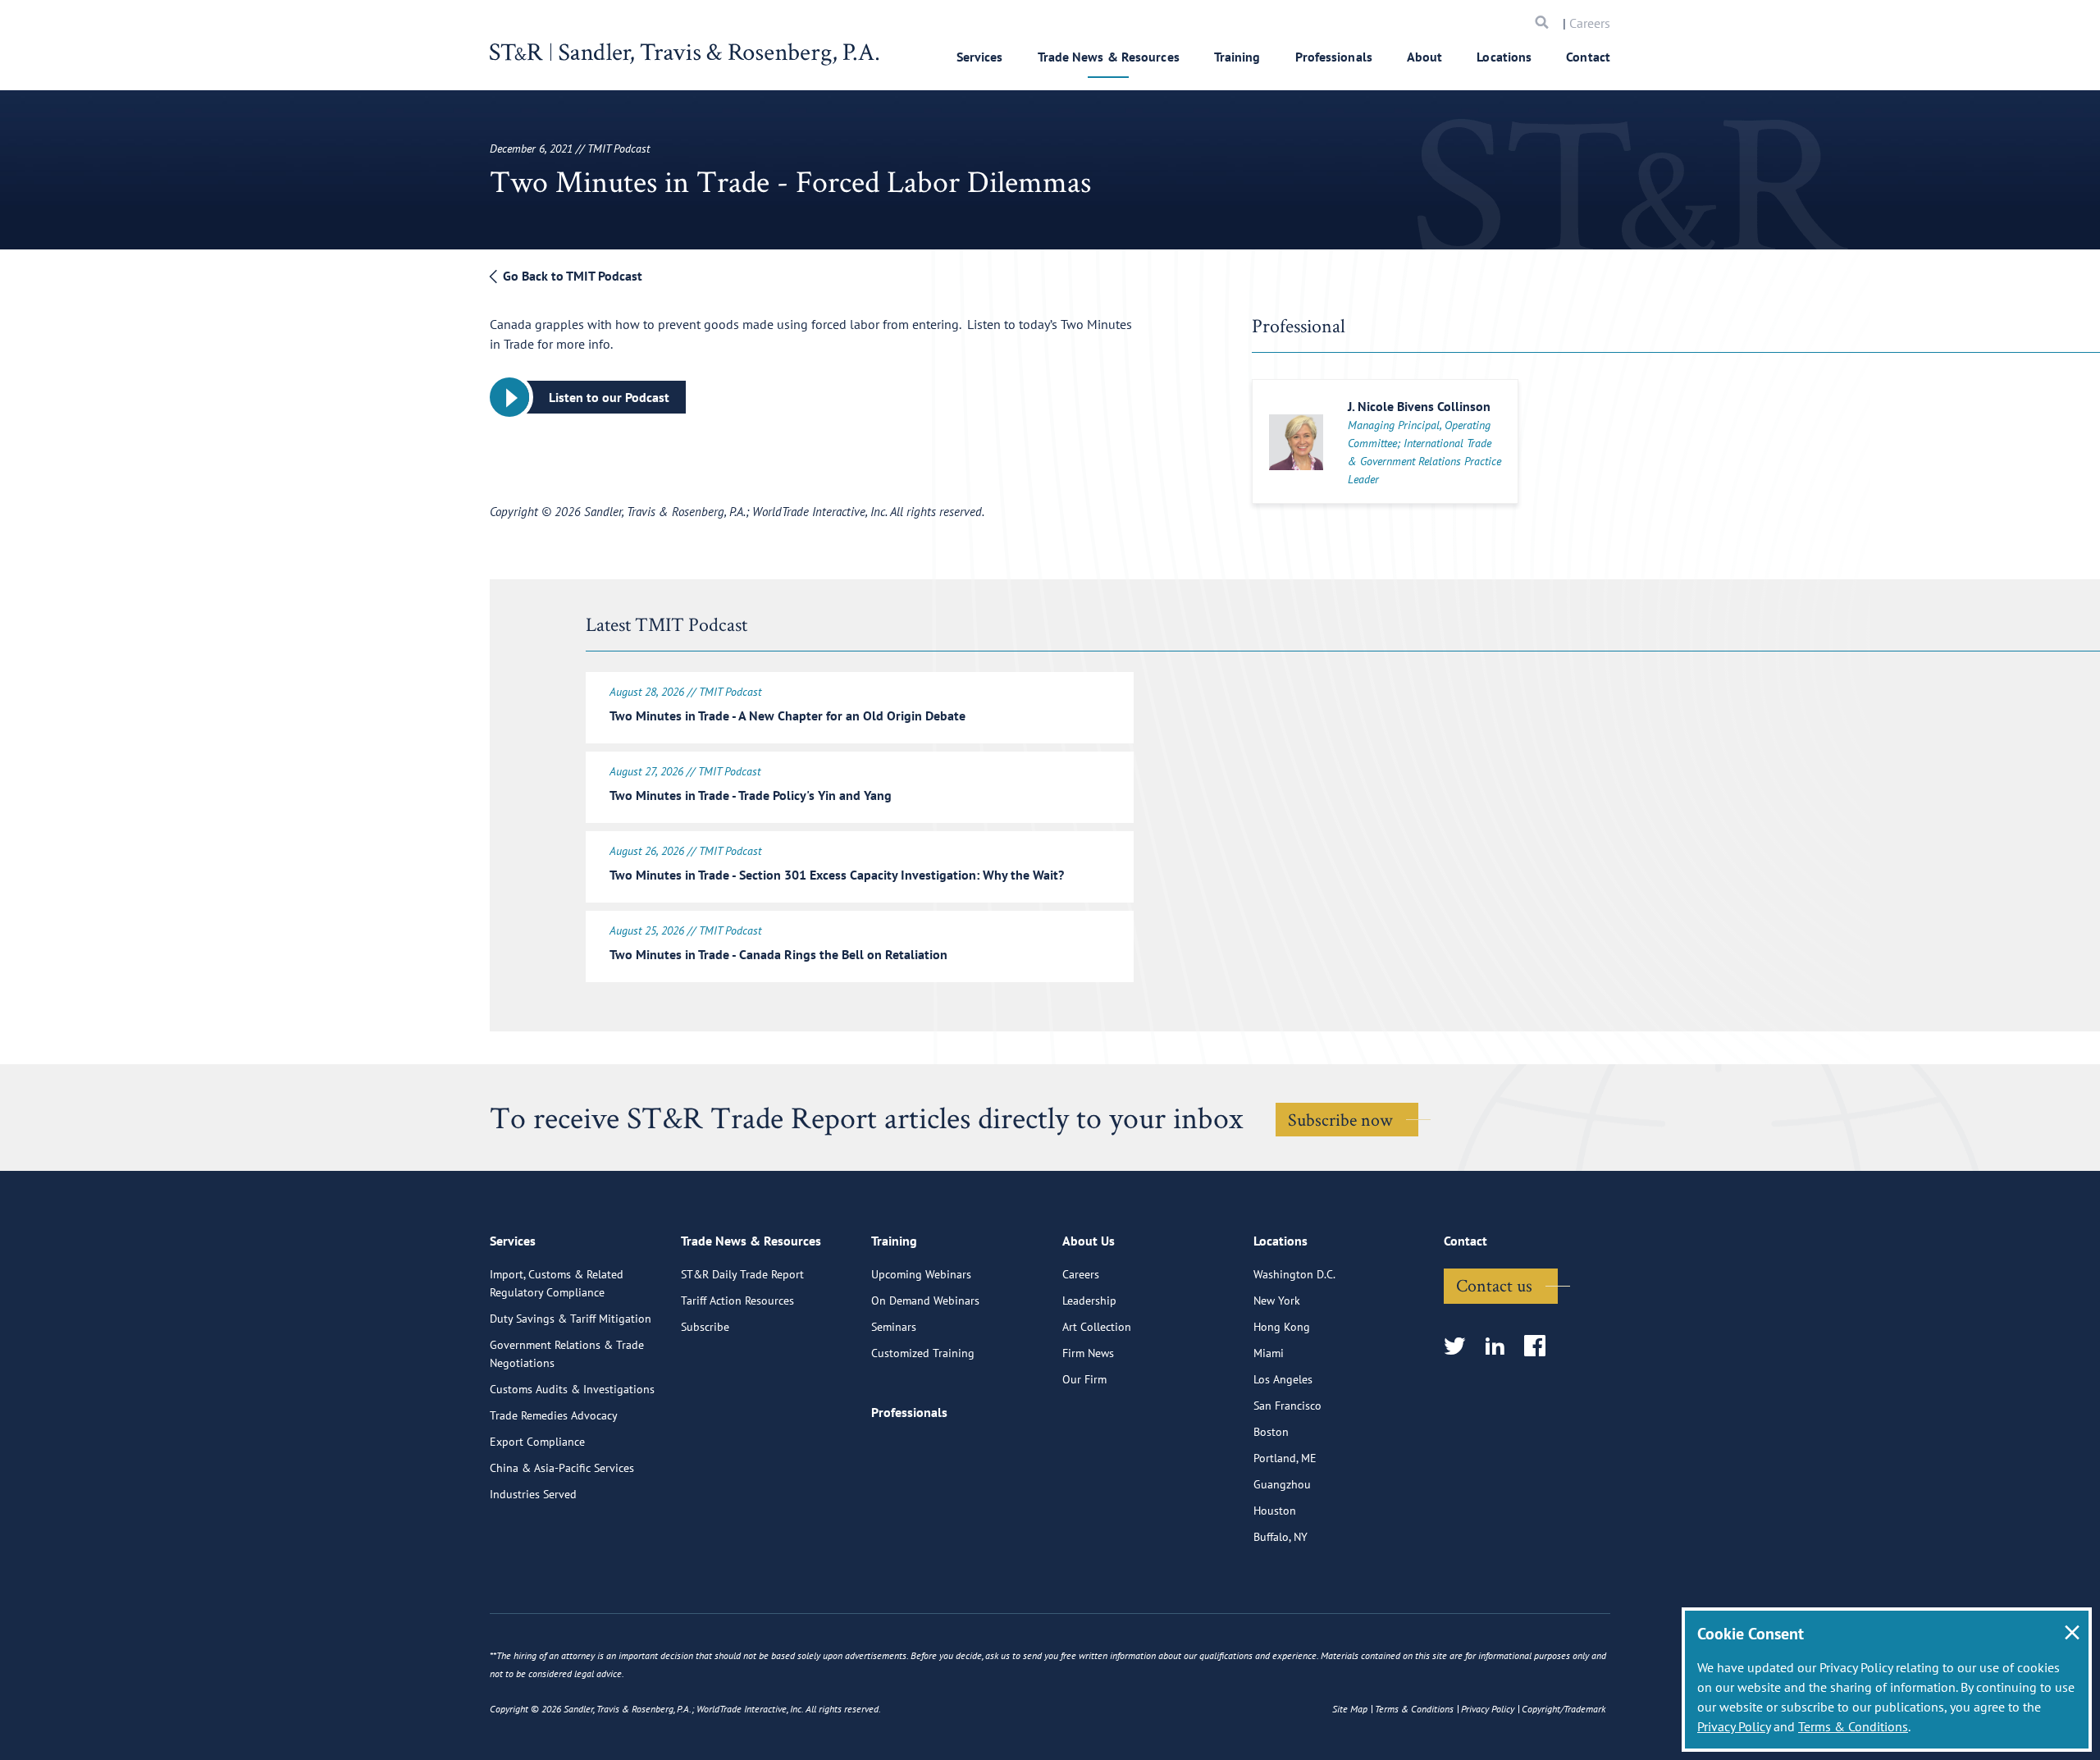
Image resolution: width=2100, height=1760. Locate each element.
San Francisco (1287, 1406)
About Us (1089, 1241)
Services (980, 57)
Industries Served (533, 1494)
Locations (1504, 57)
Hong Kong (1282, 1327)
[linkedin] (1500, 1347)
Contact (1588, 57)
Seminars (894, 1327)
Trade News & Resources (1109, 57)
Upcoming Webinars (921, 1274)
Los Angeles (1283, 1379)
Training (1237, 57)
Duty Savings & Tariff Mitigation (571, 1319)
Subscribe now (1340, 1119)
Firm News (1088, 1353)
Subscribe (705, 1327)
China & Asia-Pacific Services (562, 1468)
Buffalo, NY (1281, 1537)
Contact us (1494, 1285)
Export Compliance (537, 1442)
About (1425, 57)
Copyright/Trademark (1564, 1709)
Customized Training (923, 1353)
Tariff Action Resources (737, 1301)
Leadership (1089, 1301)
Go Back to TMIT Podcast (571, 276)
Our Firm (1084, 1379)
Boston (1271, 1432)
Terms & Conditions (1853, 1726)
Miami (1269, 1353)
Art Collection (1097, 1327)
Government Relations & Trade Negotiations (567, 1354)
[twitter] (1460, 1347)
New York (1277, 1301)
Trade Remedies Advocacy (554, 1415)
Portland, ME (1285, 1458)
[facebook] (1540, 1347)
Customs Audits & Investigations (572, 1389)
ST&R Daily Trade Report (742, 1274)
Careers (1590, 23)
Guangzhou (1282, 1484)
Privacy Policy (1734, 1726)
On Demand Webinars (925, 1301)
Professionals (1334, 57)
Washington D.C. (1294, 1274)
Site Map (1350, 1709)
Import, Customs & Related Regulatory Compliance (557, 1283)
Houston (1275, 1511)
